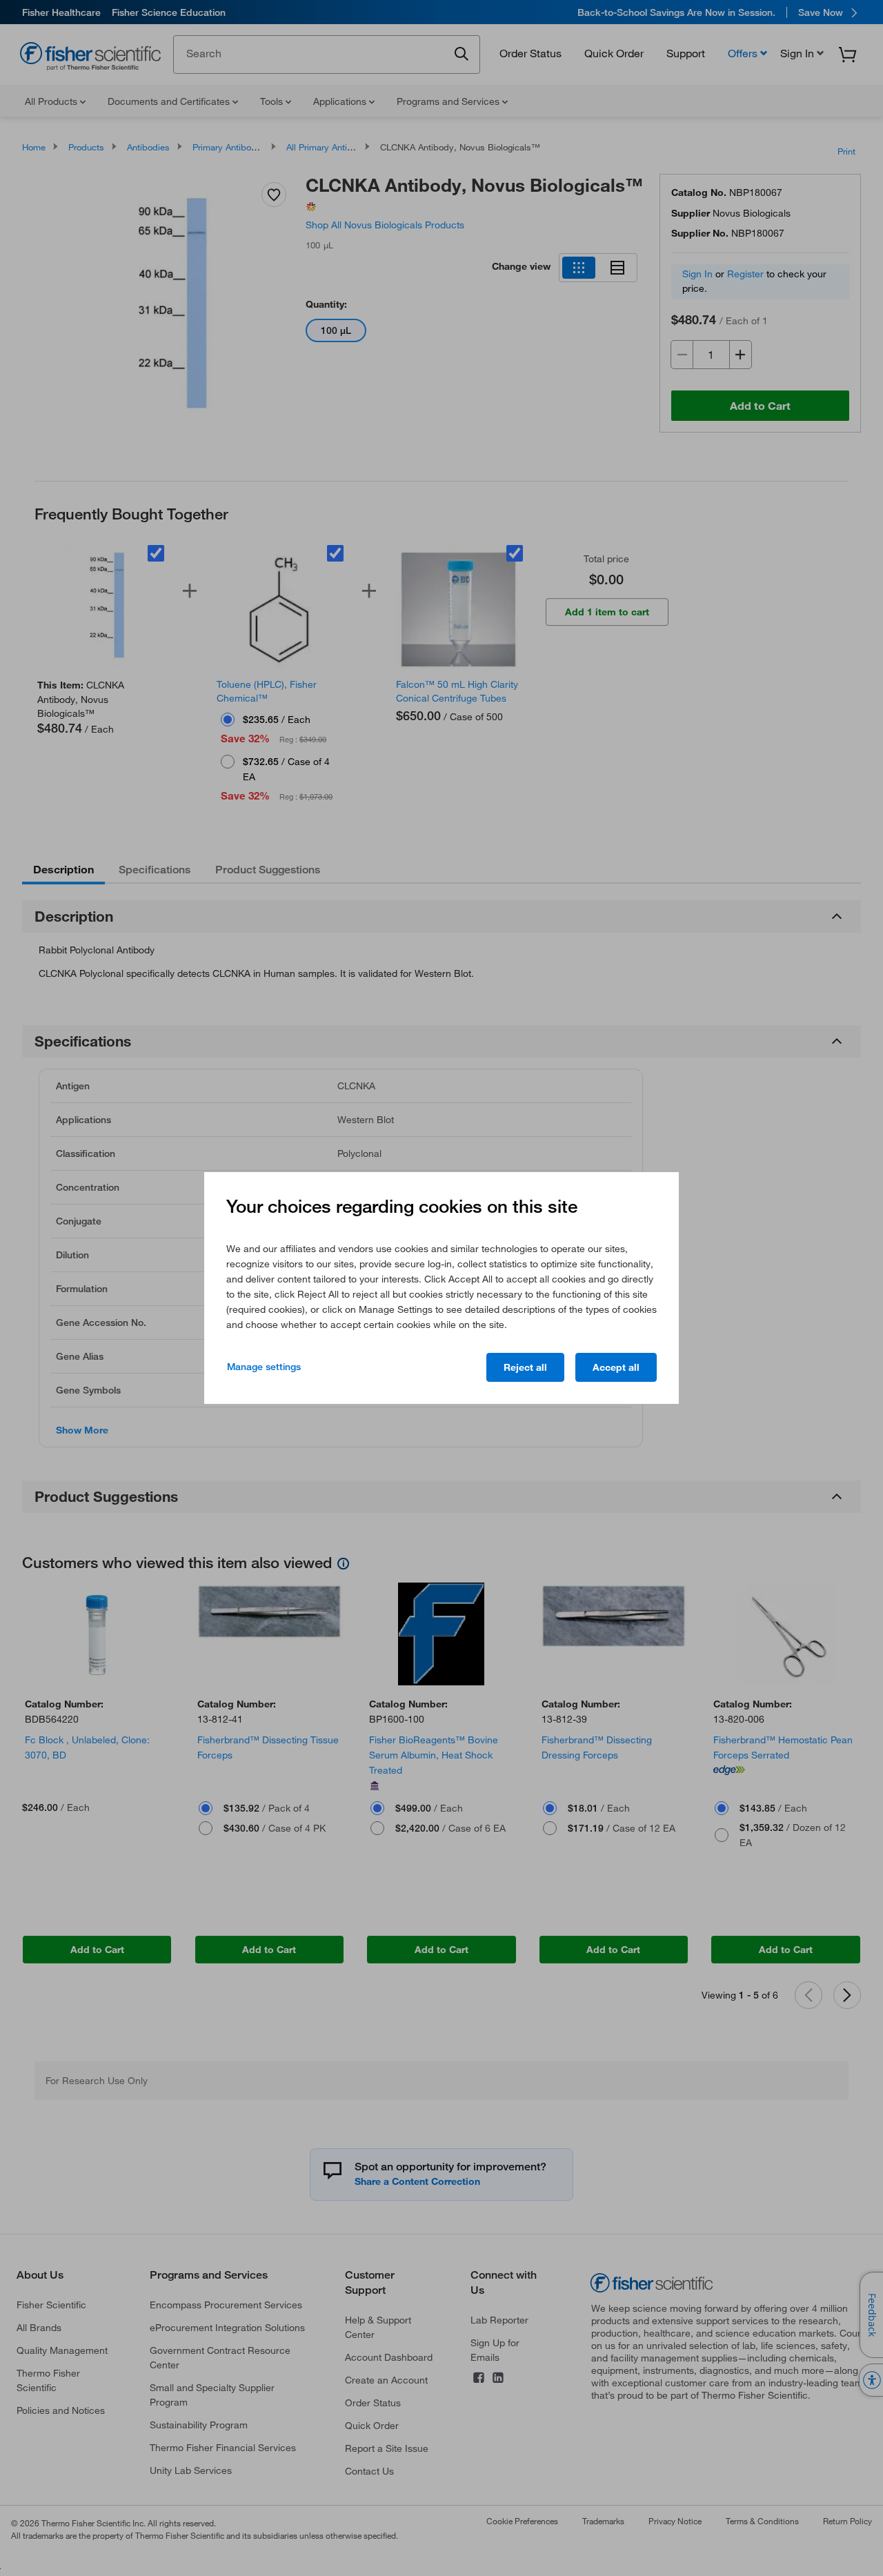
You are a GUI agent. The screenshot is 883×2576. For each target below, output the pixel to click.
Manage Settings (264, 1367)
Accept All (616, 1367)
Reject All (525, 1367)
